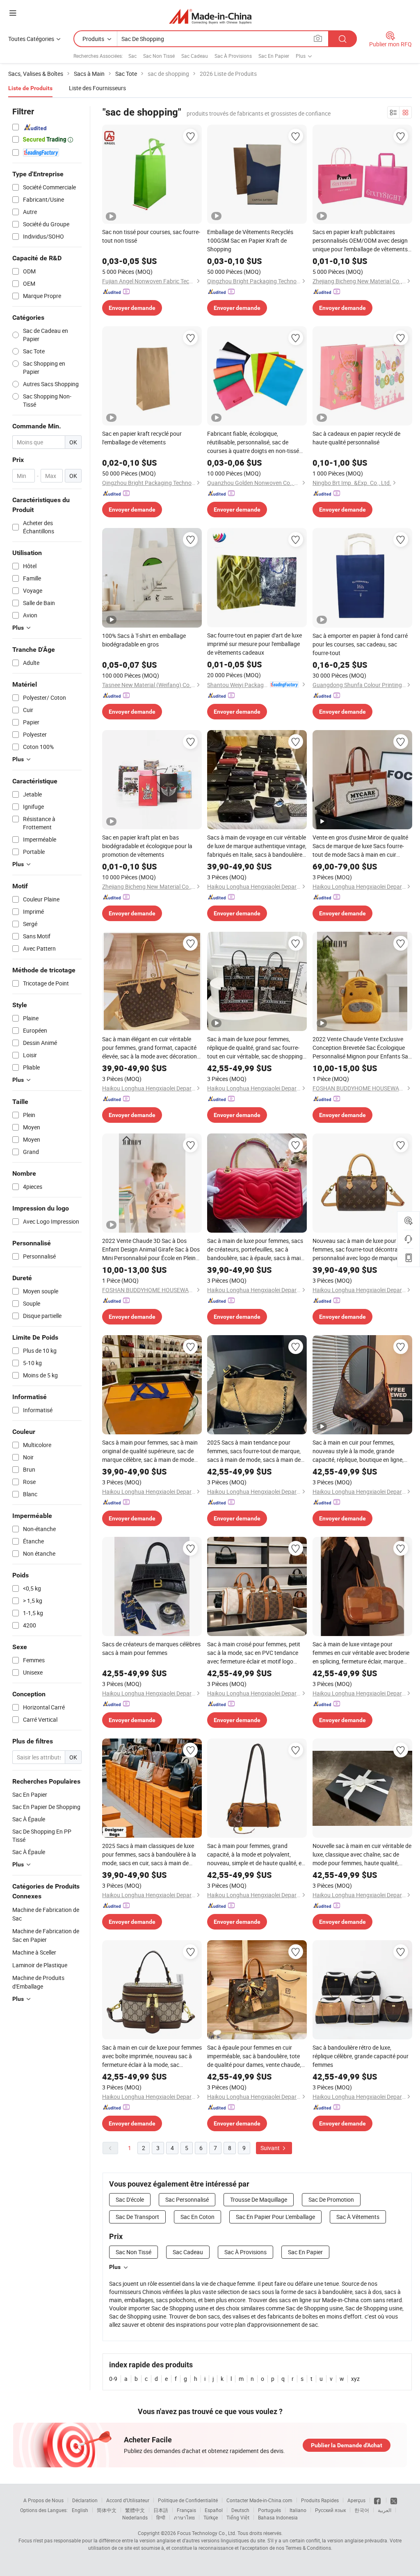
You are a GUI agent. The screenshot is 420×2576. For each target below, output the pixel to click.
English (80, 2510)
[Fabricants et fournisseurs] (210, 16)
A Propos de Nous (43, 2500)
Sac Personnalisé (187, 2199)
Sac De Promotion (331, 2199)
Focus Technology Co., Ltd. (207, 2533)
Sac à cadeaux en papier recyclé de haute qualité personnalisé (356, 438)
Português (269, 2510)
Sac (132, 56)
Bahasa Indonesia (278, 2517)
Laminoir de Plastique (40, 1965)
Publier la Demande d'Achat (347, 2445)
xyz (355, 2379)
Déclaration (85, 2500)
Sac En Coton (197, 2217)
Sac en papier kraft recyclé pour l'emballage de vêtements (142, 438)
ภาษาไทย (184, 2517)
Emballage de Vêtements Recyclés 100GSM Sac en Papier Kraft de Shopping (250, 240)
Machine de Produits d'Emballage (38, 1982)
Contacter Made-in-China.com (259, 2500)
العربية (385, 2510)
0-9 (113, 2379)
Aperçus (356, 2500)
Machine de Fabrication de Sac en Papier (46, 1935)
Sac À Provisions (233, 56)
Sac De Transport (137, 2217)
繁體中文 (135, 2510)
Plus (115, 2267)
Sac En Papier (274, 56)
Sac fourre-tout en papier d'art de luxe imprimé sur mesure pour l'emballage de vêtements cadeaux (255, 644)
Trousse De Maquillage (259, 2199)
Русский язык (330, 2510)
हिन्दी (161, 2517)
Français (186, 2510)
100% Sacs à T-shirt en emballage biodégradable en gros (144, 640)
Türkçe (211, 2517)
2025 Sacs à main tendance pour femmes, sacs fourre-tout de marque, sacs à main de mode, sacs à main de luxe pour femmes (254, 1451)
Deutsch (240, 2510)
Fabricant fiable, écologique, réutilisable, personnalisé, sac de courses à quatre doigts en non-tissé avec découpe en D (253, 442)
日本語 (161, 2510)
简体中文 (107, 2510)
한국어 (362, 2510)
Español (214, 2510)
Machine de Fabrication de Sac (46, 1914)
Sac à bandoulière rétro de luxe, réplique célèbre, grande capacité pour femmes (361, 2056)
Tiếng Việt (238, 2517)
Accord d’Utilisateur (128, 2500)
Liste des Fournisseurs (97, 88)
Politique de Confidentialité (188, 2500)
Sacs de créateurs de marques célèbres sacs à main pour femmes (151, 1648)
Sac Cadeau (195, 56)
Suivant (271, 2148)
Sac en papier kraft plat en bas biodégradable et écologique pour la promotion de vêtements (147, 846)
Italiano (298, 2510)
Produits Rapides (320, 2500)
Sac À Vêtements (358, 2217)
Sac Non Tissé (159, 56)
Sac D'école (130, 2199)
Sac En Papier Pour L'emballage (275, 2217)
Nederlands (135, 2517)
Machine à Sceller (34, 1952)
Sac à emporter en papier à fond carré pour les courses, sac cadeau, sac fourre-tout (360, 644)
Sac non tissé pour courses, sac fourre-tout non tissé (151, 236)
